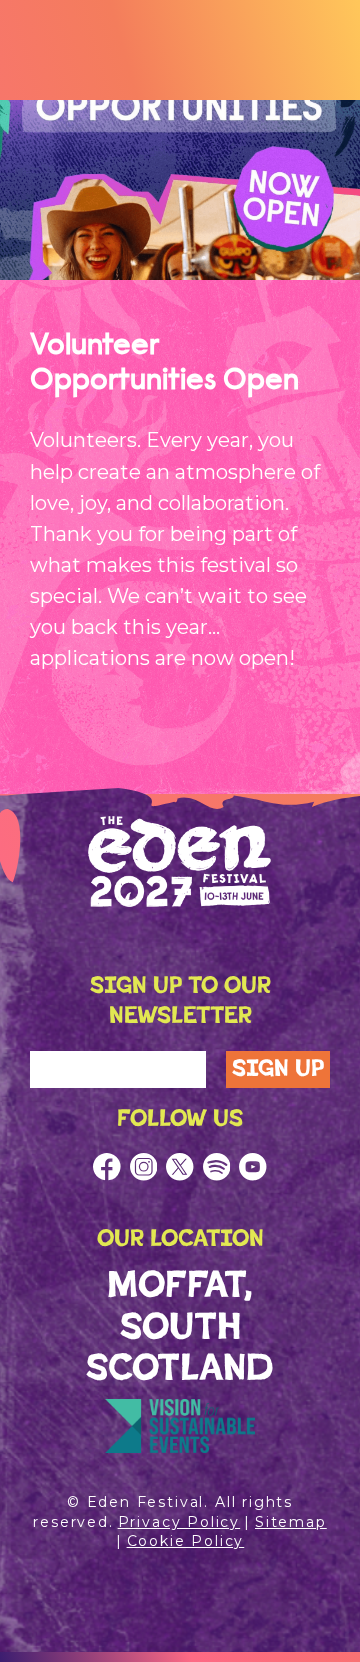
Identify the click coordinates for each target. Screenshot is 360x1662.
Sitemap (291, 1522)
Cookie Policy (186, 1541)
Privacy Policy (179, 1522)
